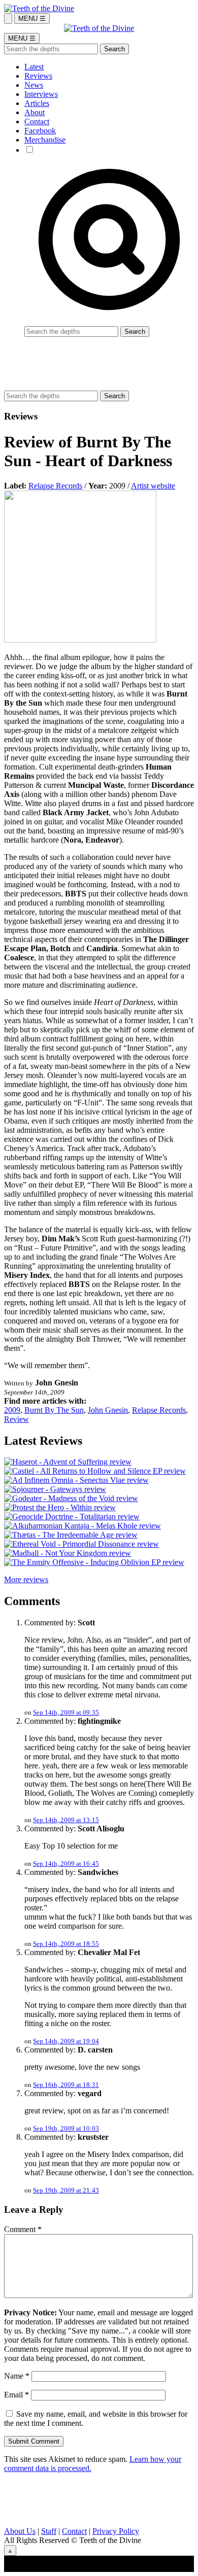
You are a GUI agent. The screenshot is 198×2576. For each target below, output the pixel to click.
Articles (37, 103)
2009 (12, 1410)
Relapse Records (55, 486)
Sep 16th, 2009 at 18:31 (66, 2085)
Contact (37, 121)
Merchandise (45, 140)
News (34, 85)
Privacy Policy (116, 2531)
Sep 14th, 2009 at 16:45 (66, 1864)
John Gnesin (108, 1410)
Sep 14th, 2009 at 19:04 (66, 2041)
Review (16, 1419)
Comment (23, 2229)
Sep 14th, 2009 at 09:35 (66, 1712)
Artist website (153, 486)
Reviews (38, 76)
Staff (49, 2531)
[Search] (8, 19)
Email (16, 2395)
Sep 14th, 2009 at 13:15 (66, 1820)
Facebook (40, 131)
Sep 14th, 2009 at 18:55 (66, 1944)
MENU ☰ (32, 19)
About (35, 112)
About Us (20, 2531)
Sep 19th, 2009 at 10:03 (66, 2128)
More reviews (26, 1579)
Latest (34, 67)
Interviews (41, 94)
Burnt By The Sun (54, 1410)
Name (17, 2376)
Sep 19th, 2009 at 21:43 (66, 2190)
